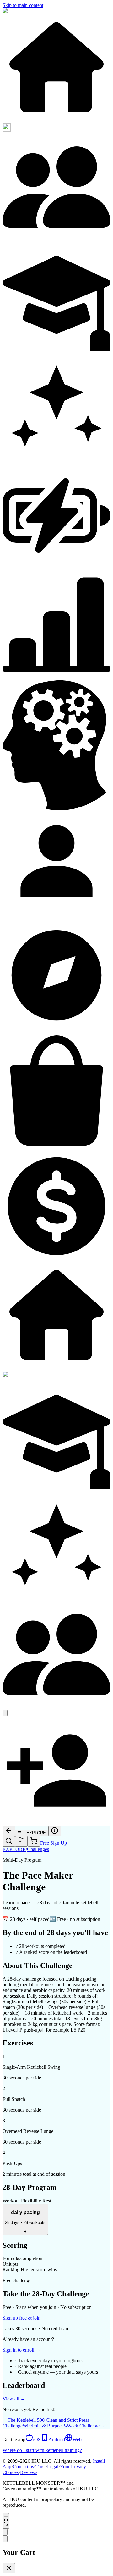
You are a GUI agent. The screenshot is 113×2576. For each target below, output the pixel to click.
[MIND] (56, 809)
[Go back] (9, 1831)
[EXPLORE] (56, 1028)
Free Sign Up (54, 1843)
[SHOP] (56, 1149)
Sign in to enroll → (22, 2350)
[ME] (56, 918)
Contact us (23, 2467)
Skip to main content (23, 5)
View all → (14, 2399)
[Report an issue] (21, 1841)
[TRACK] (56, 677)
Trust (40, 2467)
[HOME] (56, 1368)
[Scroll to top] (5, 2539)
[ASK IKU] (56, 458)
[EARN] (56, 1259)
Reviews (29, 2472)
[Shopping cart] (34, 1841)
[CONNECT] (56, 239)
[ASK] (56, 1597)
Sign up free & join (22, 2318)
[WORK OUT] (7, 130)
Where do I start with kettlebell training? (42, 2450)
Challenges (38, 1849)
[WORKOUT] (7, 1378)
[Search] (9, 1841)
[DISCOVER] (56, 120)
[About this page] (55, 1831)
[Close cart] (9, 2568)
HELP (6, 2521)
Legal (53, 2467)
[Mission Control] (56, 11)
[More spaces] (5, 1713)
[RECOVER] (56, 568)
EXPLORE (14, 1849)
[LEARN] (56, 349)
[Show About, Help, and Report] (5, 2532)
